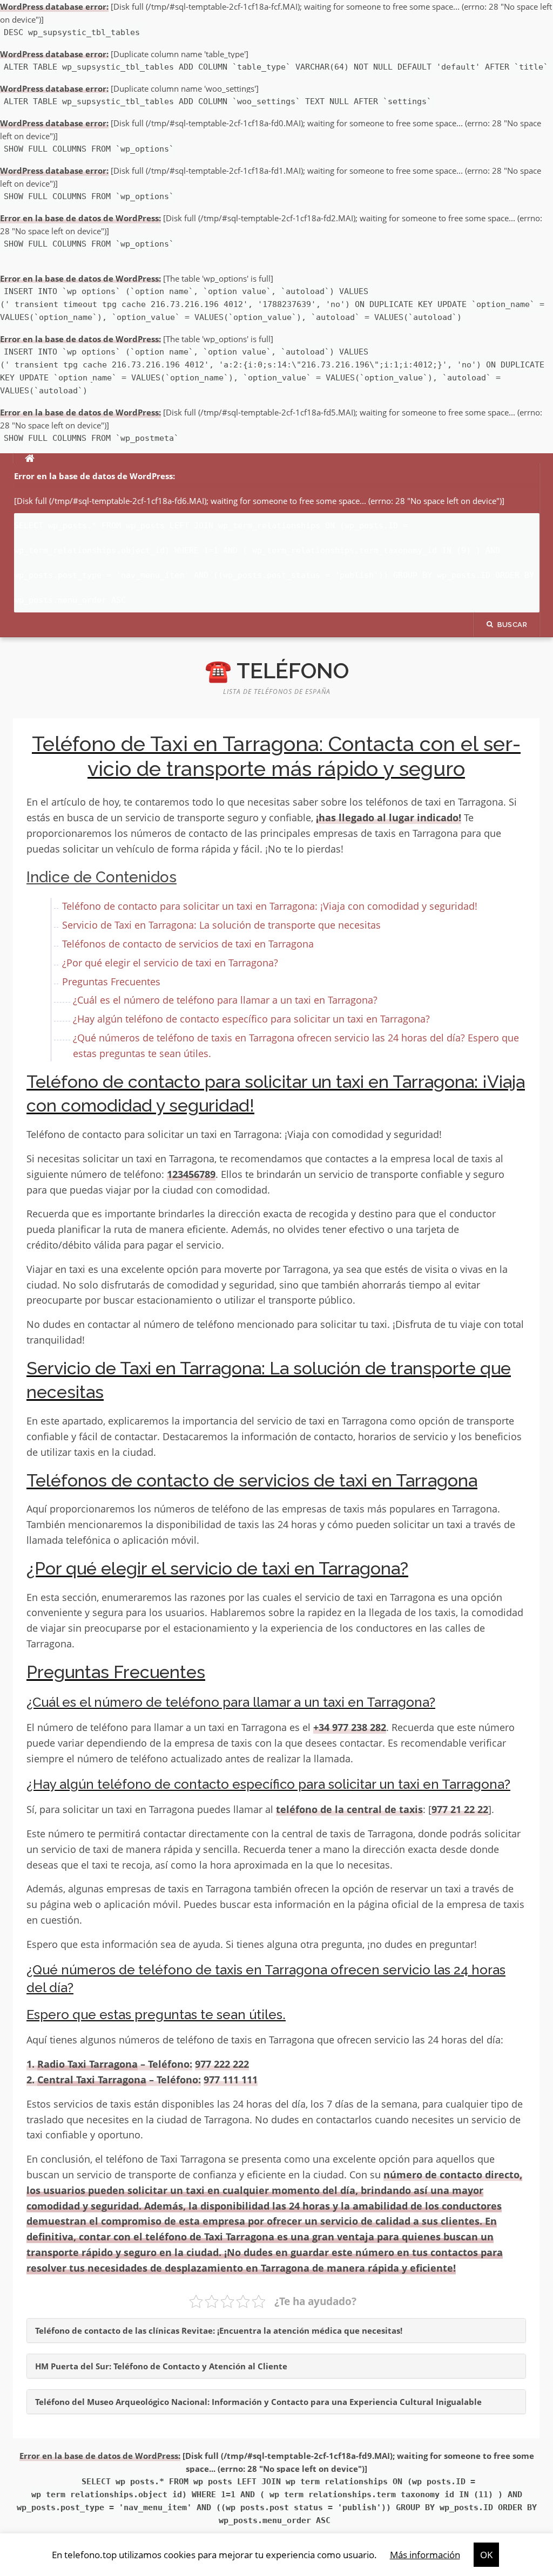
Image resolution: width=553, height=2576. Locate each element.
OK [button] (486, 2555)
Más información (425, 2555)
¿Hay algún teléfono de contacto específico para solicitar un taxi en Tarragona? (251, 1019)
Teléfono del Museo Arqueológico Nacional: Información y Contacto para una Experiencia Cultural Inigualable (258, 2402)
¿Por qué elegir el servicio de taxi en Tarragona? (170, 963)
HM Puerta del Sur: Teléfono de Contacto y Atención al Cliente (161, 2366)
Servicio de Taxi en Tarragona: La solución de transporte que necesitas (221, 925)
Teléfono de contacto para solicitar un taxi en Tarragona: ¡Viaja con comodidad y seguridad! (270, 906)
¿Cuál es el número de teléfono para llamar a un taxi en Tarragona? (225, 1000)
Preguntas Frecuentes (111, 982)
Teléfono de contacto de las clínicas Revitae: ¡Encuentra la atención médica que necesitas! (219, 2330)
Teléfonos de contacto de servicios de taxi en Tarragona (188, 944)
